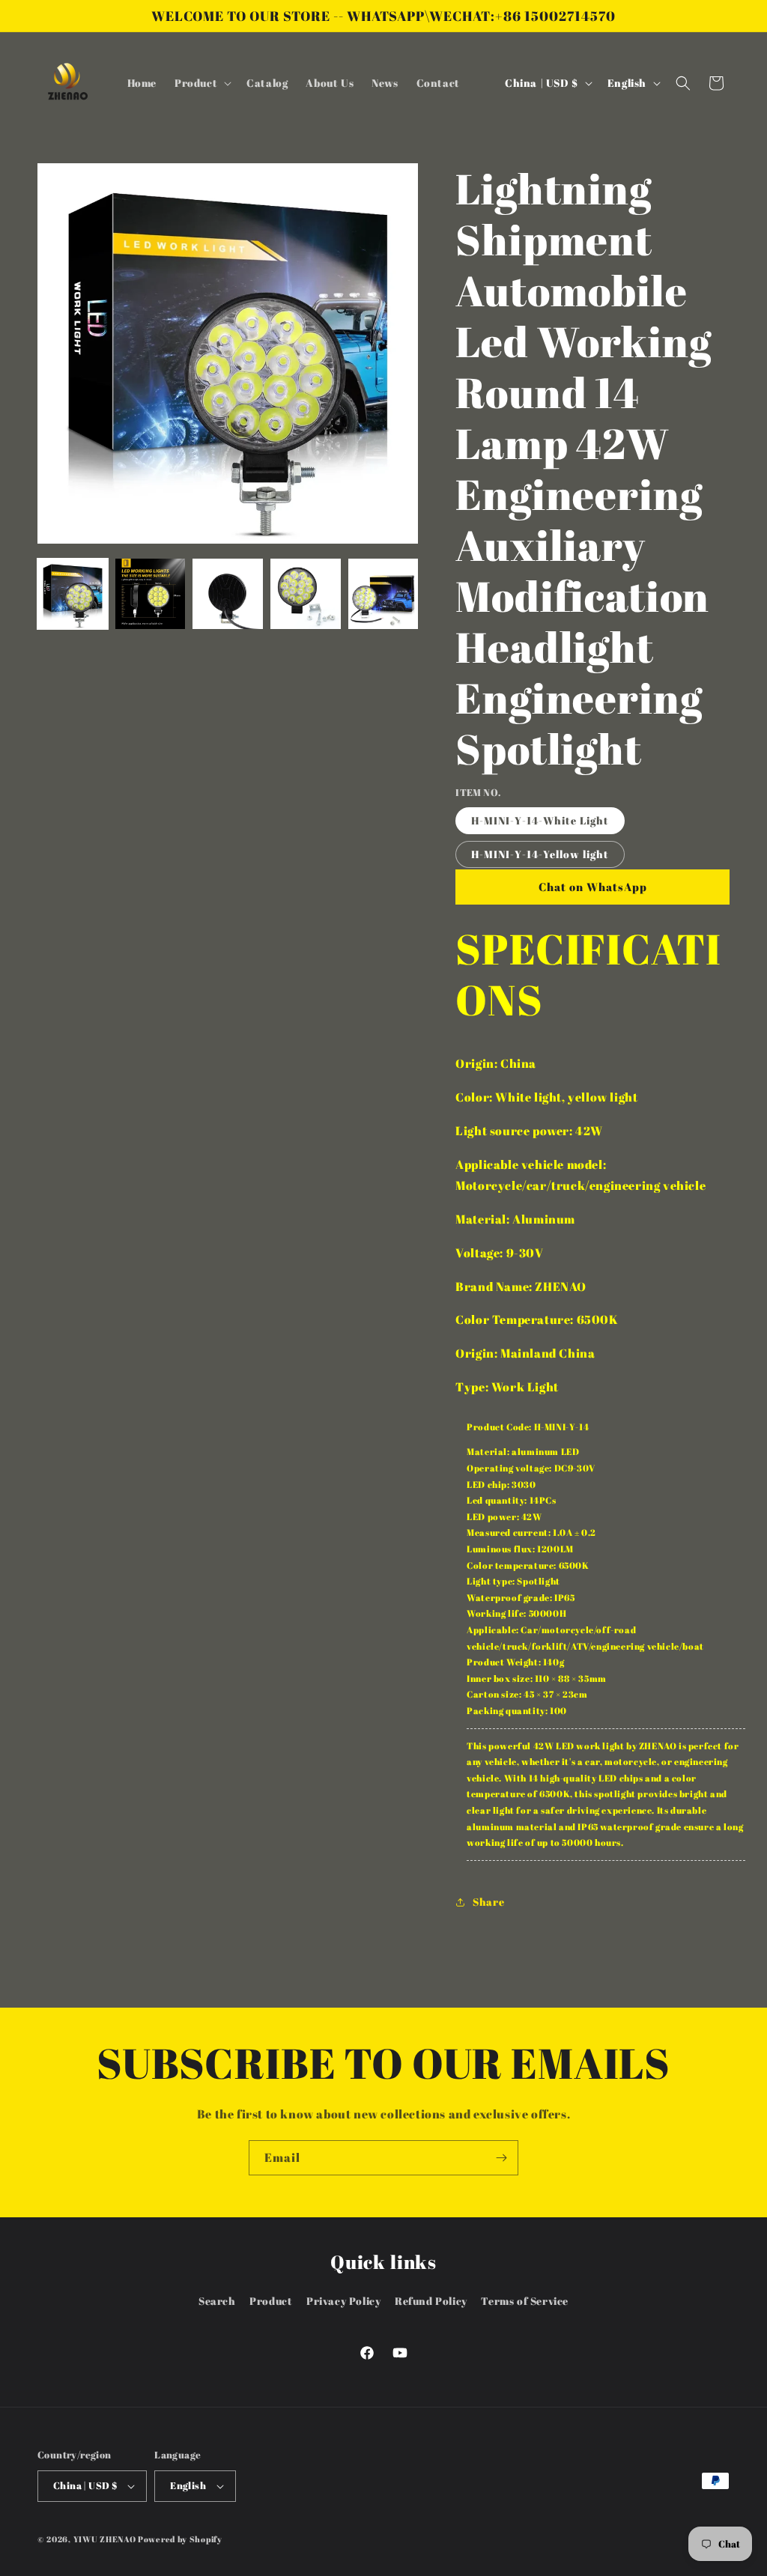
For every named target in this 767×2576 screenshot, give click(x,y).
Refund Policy (431, 2301)
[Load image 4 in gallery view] (306, 594)
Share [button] (488, 1902)
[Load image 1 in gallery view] (73, 594)
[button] (201, 83)
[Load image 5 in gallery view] (383, 594)
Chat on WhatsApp (593, 887)
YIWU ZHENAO (105, 2539)
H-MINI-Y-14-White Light (540, 820)
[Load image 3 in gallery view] (228, 594)
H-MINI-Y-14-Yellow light (540, 854)
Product (271, 2301)
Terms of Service (525, 2301)
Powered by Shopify (180, 2539)
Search (217, 2301)
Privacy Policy (343, 2301)
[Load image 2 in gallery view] (151, 594)
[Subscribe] (501, 2158)
